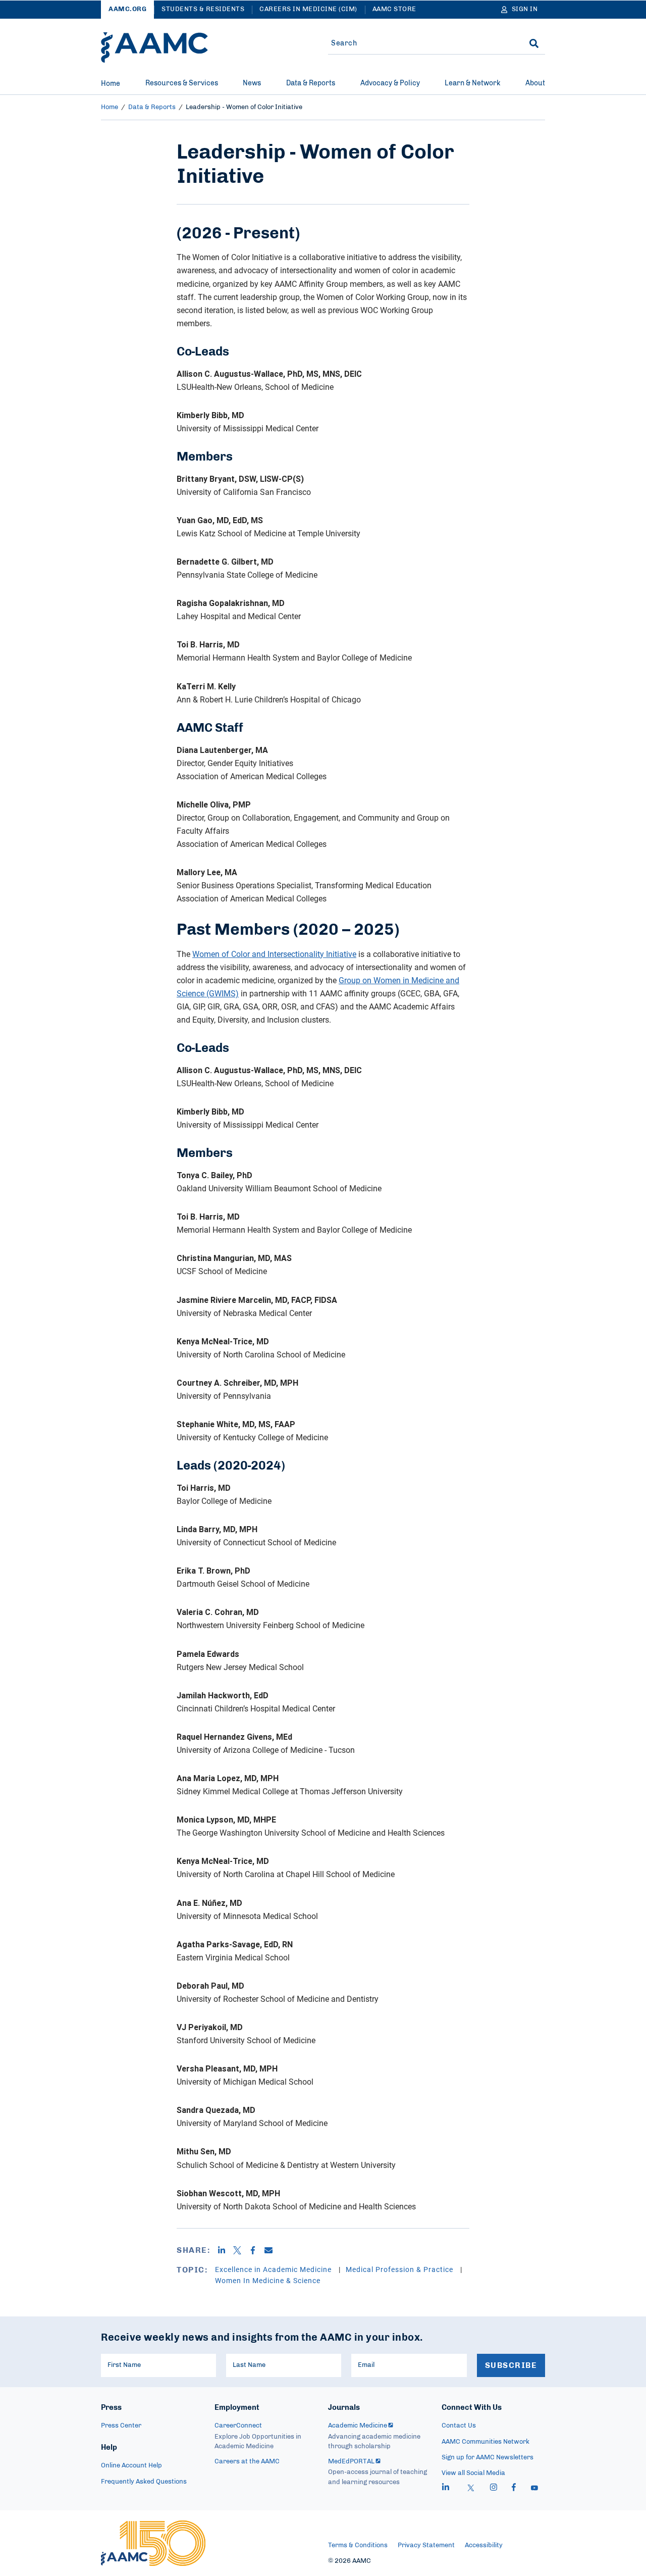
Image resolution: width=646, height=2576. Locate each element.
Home (111, 84)
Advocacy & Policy (390, 83)
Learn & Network (472, 83)
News (252, 83)
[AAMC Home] (154, 47)
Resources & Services (182, 83)
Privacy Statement (426, 2545)
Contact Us (459, 2426)
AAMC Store (394, 9)
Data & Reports (311, 83)
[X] (241, 2250)
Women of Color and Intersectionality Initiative (274, 954)
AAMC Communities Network (486, 2442)
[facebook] (514, 2489)
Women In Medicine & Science (268, 2280)
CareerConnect (238, 2426)
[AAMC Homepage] (153, 2543)
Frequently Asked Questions (144, 2482)
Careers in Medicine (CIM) (308, 9)
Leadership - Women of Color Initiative (244, 107)
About (535, 83)
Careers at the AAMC (247, 2462)
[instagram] (494, 2489)
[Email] (272, 2250)
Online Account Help (131, 2466)
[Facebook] (257, 2250)
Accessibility (484, 2545)
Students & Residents (203, 9)
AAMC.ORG (127, 9)
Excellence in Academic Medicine (274, 2269)
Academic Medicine (358, 2426)
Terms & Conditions (358, 2545)
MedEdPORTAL (351, 2462)
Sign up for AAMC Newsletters (488, 2458)
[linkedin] (446, 2489)
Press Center (121, 2426)
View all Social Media (473, 2473)
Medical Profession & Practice (400, 2269)
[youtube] (534, 2489)
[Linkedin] (225, 2250)
